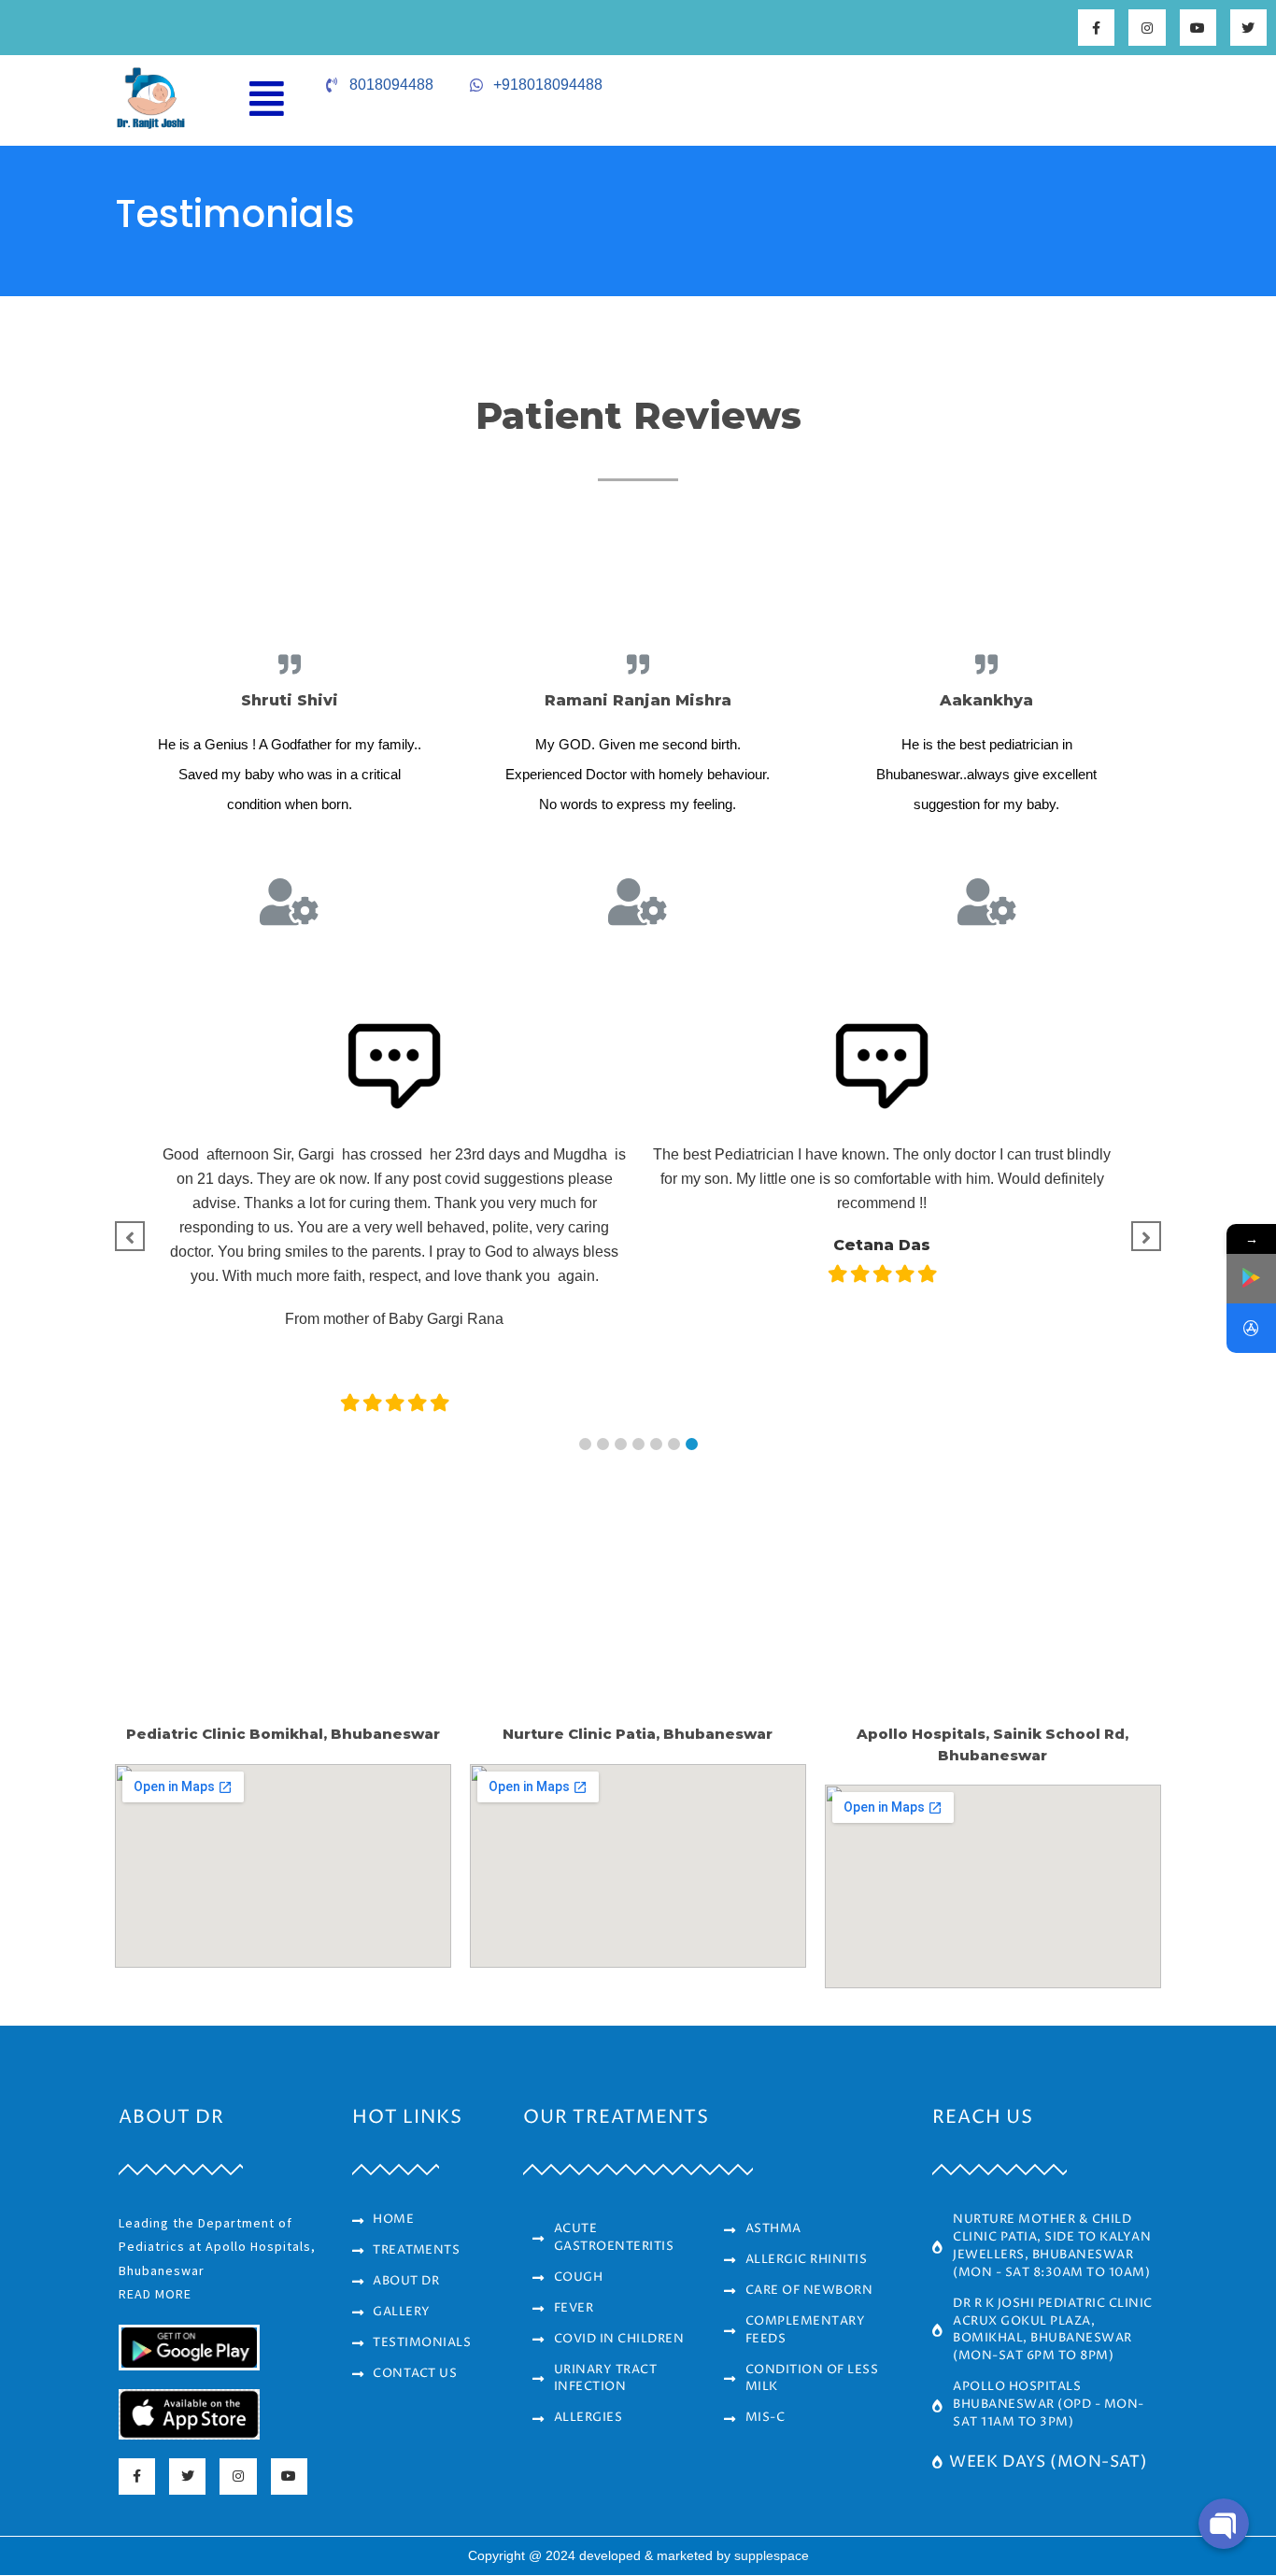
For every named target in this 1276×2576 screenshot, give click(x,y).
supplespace (772, 2555)
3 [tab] (621, 1444)
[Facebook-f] (1096, 28)
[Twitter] (1248, 28)
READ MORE (155, 2294)
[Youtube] (1198, 28)
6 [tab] (674, 1444)
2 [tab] (603, 1444)
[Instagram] (1147, 28)
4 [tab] (638, 1444)
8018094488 (391, 85)
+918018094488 (548, 85)
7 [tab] (692, 1444)
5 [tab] (656, 1444)
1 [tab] (585, 1444)
